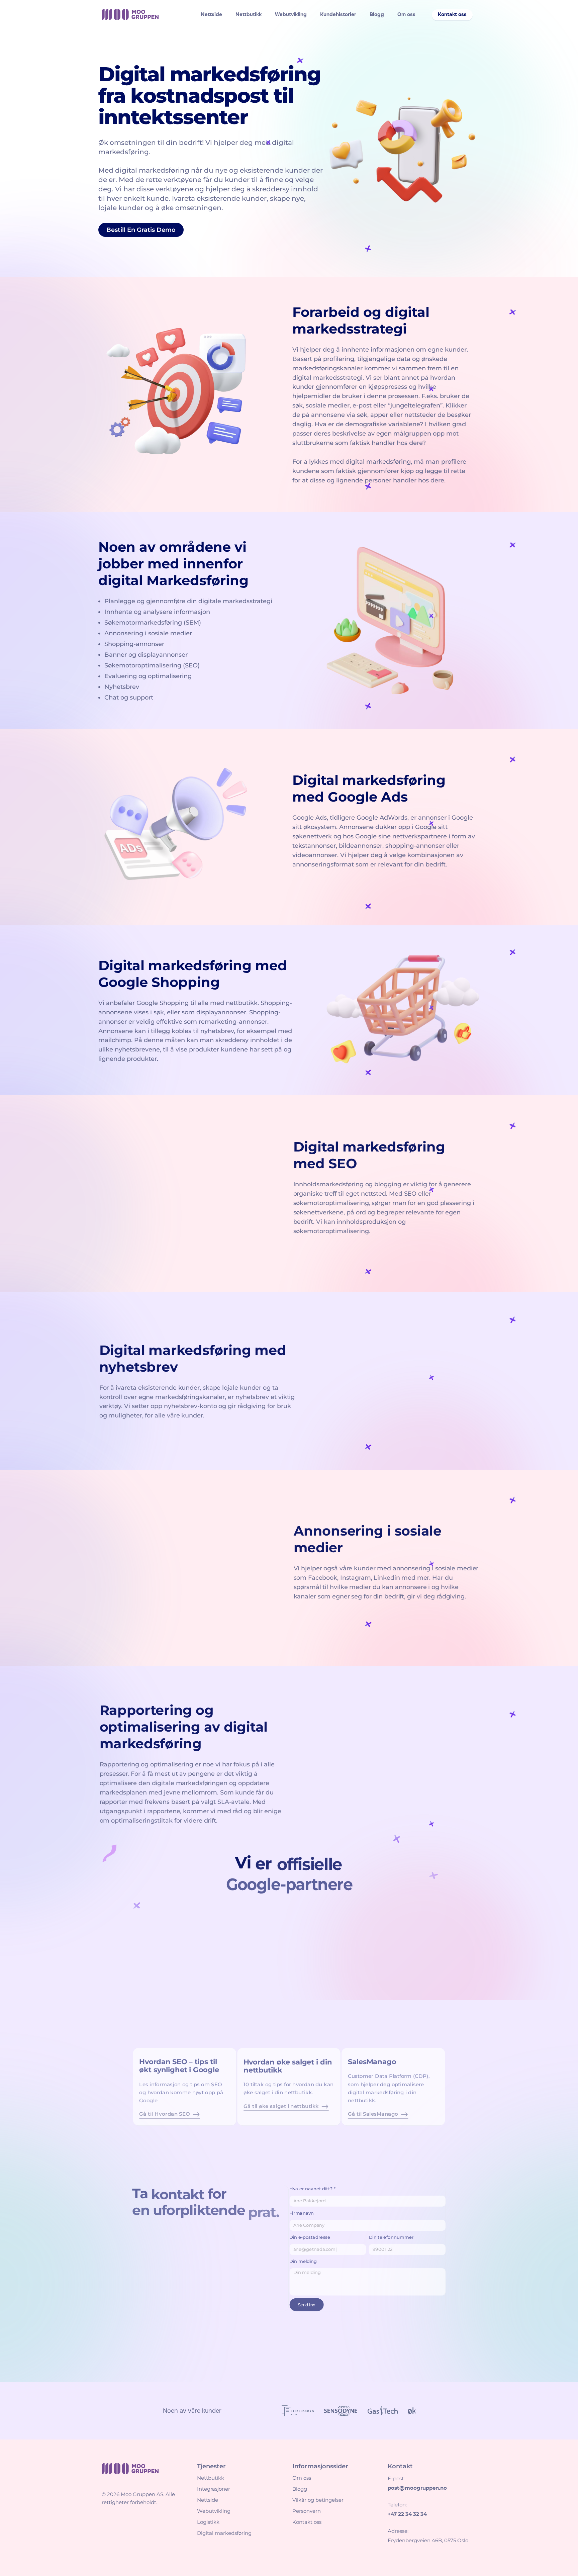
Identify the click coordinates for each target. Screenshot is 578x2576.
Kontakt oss (307, 2522)
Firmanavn (302, 2211)
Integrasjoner (214, 2489)
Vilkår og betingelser (318, 2500)
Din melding (304, 2261)
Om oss (406, 14)
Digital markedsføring (224, 2533)
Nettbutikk (249, 14)
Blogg (377, 14)
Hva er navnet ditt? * (313, 2187)
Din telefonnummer (394, 2236)
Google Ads (310, 818)
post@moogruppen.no (417, 2488)
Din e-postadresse (310, 2236)
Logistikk (208, 2522)
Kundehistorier (338, 14)
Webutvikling (291, 14)
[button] (452, 15)
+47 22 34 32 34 (407, 2514)
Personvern (307, 2511)
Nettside (211, 14)
